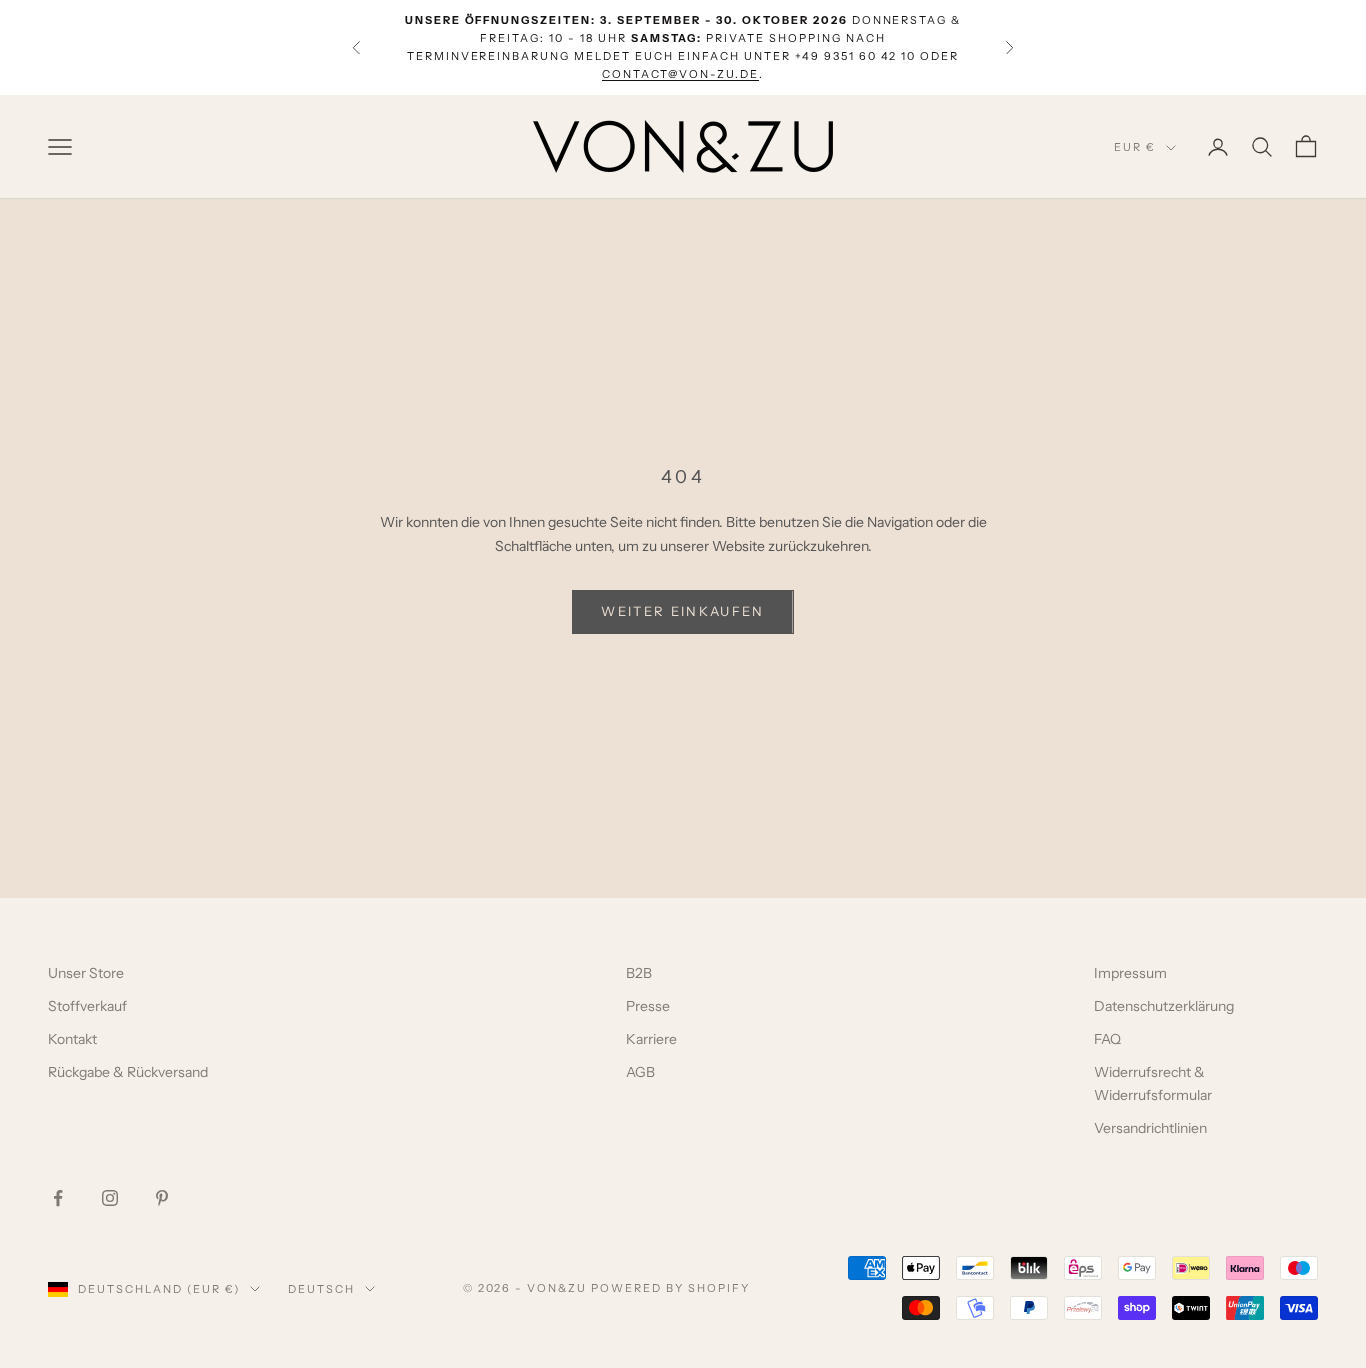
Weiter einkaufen (682, 611)
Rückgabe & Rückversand (128, 1072)
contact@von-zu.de (680, 74)
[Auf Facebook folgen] (58, 1198)
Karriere (651, 1039)
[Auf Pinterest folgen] (162, 1198)
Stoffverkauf (87, 1006)
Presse (648, 1006)
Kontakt (72, 1039)
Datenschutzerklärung (1164, 1006)
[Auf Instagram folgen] (110, 1198)
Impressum (1130, 973)
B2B (639, 973)
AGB (640, 1072)
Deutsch (321, 1289)
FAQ (1107, 1039)
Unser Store (86, 973)
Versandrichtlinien (1150, 1128)
